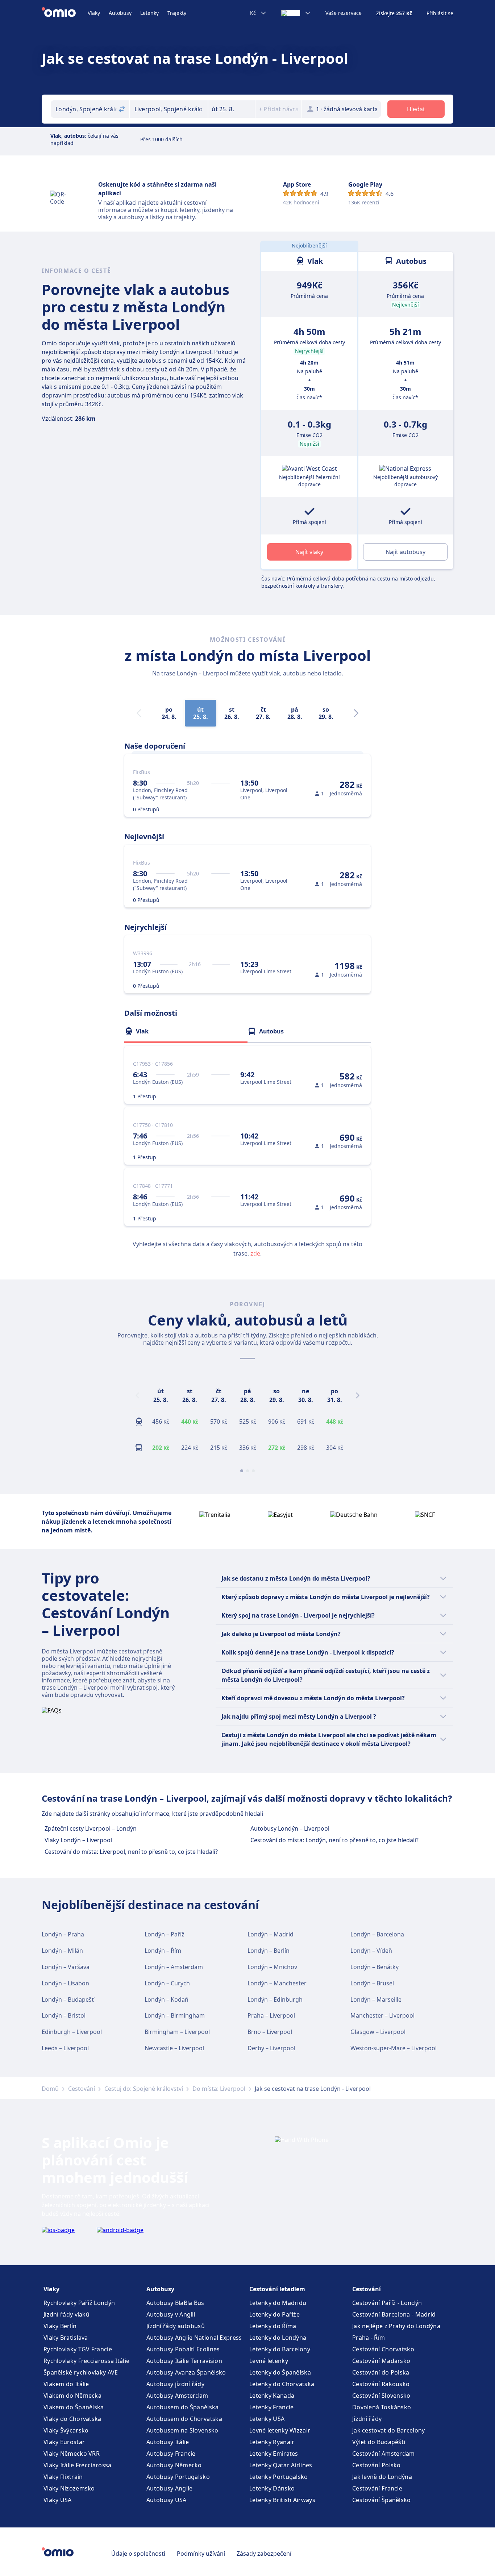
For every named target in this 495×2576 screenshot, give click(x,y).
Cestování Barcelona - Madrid (394, 2314)
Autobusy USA (167, 2500)
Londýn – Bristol (64, 2015)
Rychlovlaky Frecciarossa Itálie (86, 2361)
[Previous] (137, 1395)
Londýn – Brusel (372, 1983)
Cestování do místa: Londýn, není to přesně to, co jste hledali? (334, 1840)
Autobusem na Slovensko (182, 2430)
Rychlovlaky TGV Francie (78, 2349)
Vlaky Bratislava (66, 2338)
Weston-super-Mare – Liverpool (394, 2048)
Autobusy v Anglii (171, 2314)
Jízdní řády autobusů (176, 2326)
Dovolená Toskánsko (382, 2407)
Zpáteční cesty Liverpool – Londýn (91, 1828)
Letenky (149, 13)
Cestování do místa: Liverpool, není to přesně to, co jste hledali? (131, 1852)
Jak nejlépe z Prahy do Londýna (396, 2326)
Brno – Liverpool (270, 2032)
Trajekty (177, 13)
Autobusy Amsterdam (177, 2396)
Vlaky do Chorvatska (72, 2419)
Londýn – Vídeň (371, 1951)
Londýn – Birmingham (175, 2015)
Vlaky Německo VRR (72, 2454)
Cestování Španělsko (382, 2500)
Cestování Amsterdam (384, 2454)
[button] (232, 109)
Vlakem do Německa (72, 2396)
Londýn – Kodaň (167, 1999)
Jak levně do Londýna (382, 2477)
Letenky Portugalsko (279, 2477)
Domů (50, 2089)
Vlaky (94, 13)
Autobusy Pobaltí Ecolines (183, 2349)
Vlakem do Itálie (66, 2384)
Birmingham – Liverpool (177, 2032)
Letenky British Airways (282, 2500)
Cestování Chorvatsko (383, 2349)
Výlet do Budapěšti (379, 2442)
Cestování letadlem (277, 2289)
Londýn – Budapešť (68, 1999)
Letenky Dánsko (272, 2488)
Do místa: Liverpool (219, 2089)
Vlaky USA (58, 2500)
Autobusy (120, 13)
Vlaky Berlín (60, 2326)
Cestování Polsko (377, 2465)
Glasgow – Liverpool (378, 2032)
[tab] (186, 1031)
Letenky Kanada (272, 2396)
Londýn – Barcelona (377, 1934)
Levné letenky (269, 2361)
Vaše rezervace (344, 13)
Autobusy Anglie (170, 2488)
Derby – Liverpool (271, 2048)
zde (255, 1253)
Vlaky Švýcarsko (66, 2430)
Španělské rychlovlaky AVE (81, 2372)
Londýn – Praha (63, 1934)
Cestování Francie (377, 2488)
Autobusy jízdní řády (175, 2384)
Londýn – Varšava (66, 1967)
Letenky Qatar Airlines (281, 2465)
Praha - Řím (369, 2338)
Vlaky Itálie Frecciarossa (78, 2465)
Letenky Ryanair (272, 2442)
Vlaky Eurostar (64, 2442)
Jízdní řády (367, 2419)
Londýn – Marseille (376, 1999)
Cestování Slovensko (381, 2396)
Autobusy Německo (174, 2465)
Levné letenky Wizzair (280, 2430)
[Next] (356, 713)
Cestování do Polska (381, 2372)
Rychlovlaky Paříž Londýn (79, 2303)
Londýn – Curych (167, 1983)
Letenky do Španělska (280, 2372)
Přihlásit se (440, 13)
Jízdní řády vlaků (66, 2314)
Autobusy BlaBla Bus (175, 2303)
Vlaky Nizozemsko (69, 2488)
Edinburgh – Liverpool (72, 2032)
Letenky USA (267, 2419)
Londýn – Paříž (165, 1934)
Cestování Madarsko (381, 2361)
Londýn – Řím (163, 1951)
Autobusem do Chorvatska (184, 2419)
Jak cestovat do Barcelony (389, 2430)
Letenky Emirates (274, 2454)
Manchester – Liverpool (382, 2015)
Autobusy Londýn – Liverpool (290, 1828)
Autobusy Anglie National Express (194, 2338)
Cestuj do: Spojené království (144, 2089)
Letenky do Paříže (274, 2314)
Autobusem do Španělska (183, 2407)
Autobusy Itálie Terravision (184, 2361)
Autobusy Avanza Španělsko (186, 2372)
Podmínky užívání (201, 2554)
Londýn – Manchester (277, 1983)
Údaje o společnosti (138, 2554)
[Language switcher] (296, 13)
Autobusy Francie (171, 2454)
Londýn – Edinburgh (275, 1999)
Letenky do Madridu (278, 2303)
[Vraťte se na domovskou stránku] (65, 13)
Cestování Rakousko (381, 2384)
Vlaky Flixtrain (63, 2477)
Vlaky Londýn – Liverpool (78, 1840)
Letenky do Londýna (278, 2338)
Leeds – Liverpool (65, 2048)
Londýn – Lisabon (65, 1983)
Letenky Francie (272, 2407)
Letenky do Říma (273, 2326)
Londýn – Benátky (375, 1967)
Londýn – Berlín (269, 1951)
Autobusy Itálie (168, 2442)
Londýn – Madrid (271, 1934)
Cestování (82, 2089)
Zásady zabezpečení (264, 2554)
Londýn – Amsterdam (174, 1967)
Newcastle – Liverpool (174, 2048)
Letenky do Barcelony (280, 2349)
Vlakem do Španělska (74, 2407)
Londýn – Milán (62, 1951)
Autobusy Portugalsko (178, 2477)
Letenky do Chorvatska (282, 2384)
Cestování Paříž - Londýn (387, 2303)
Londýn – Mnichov (272, 1967)
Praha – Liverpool (271, 2015)
